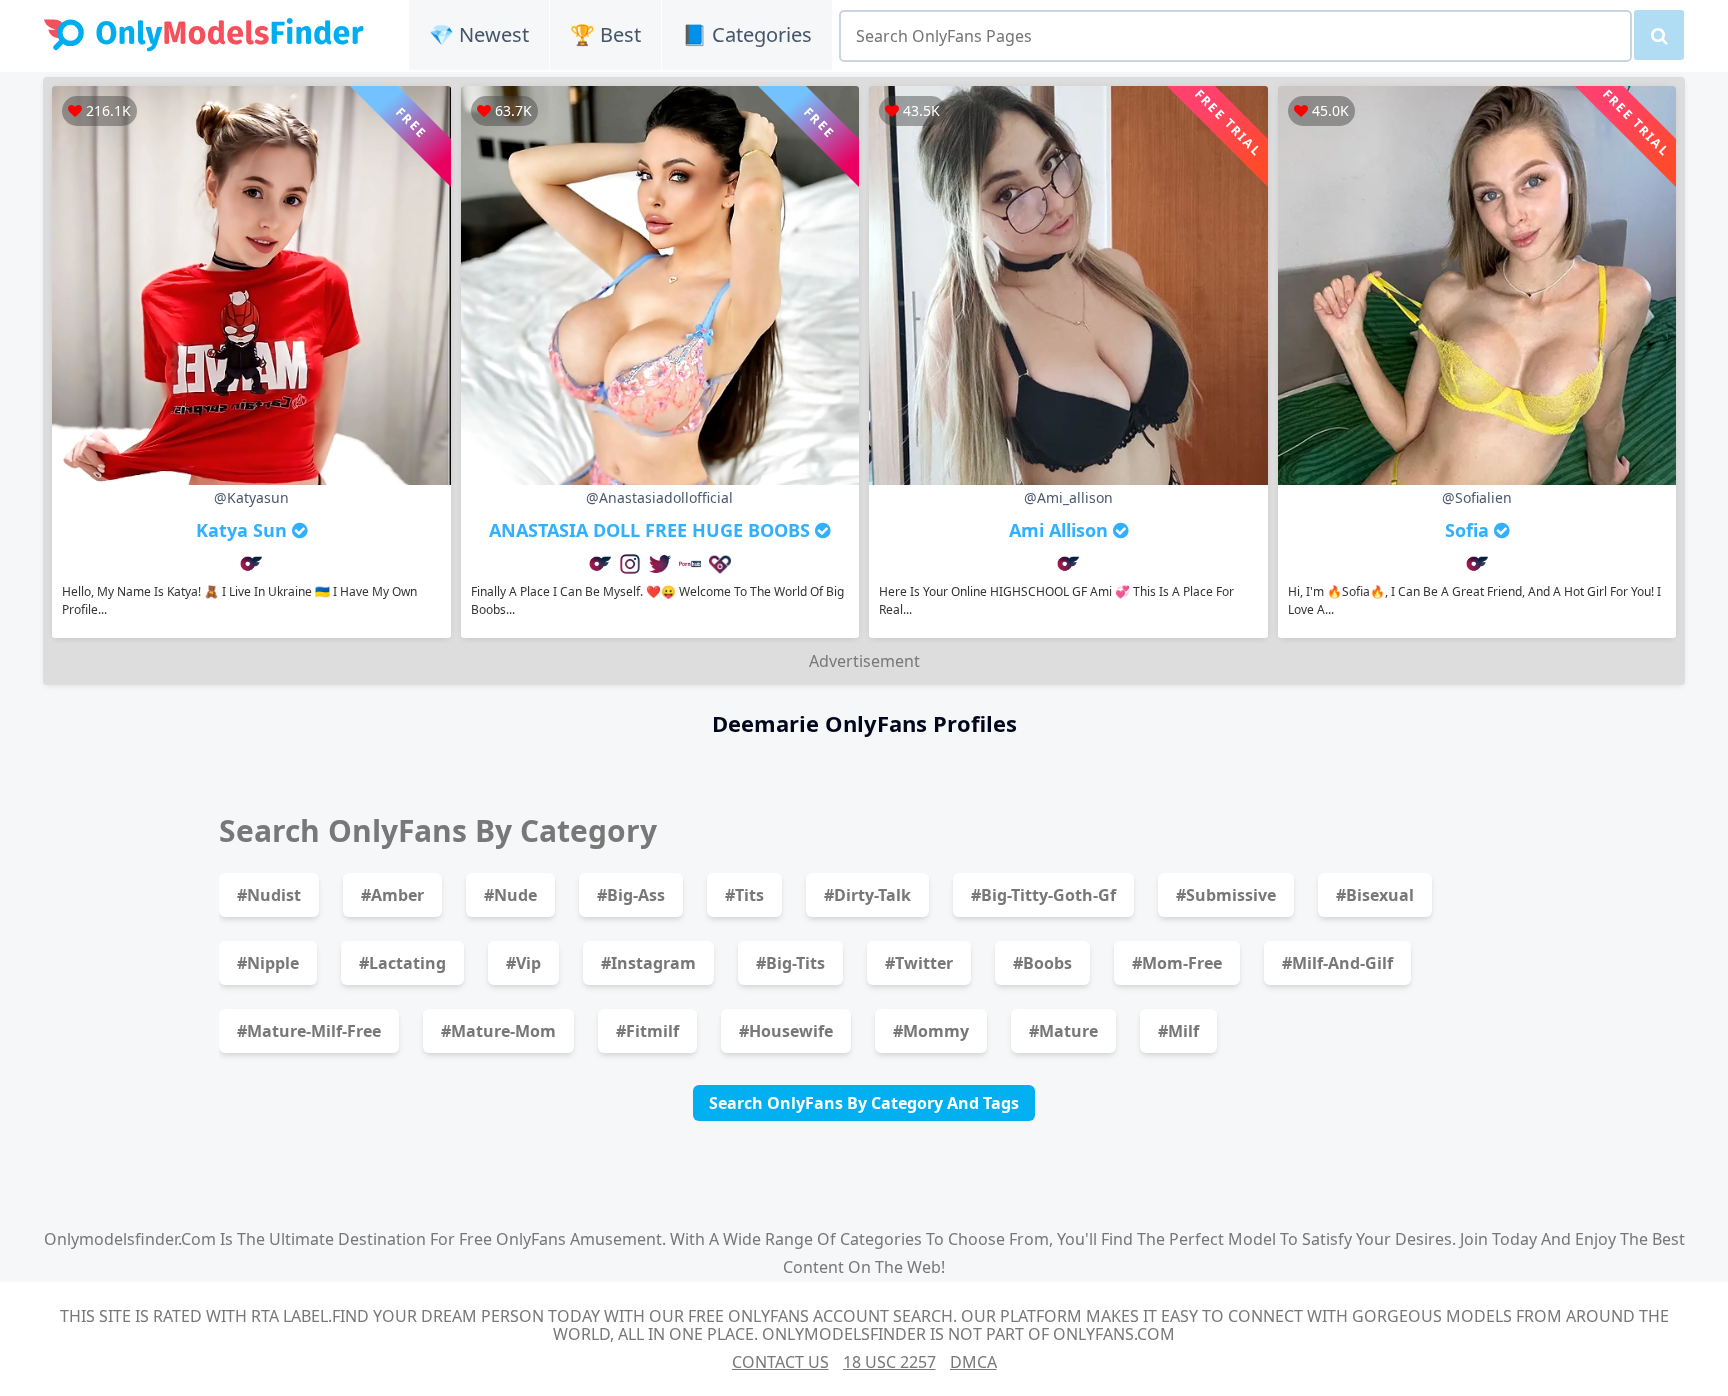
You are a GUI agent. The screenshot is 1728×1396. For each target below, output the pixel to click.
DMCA (973, 1362)
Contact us (780, 1362)
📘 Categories (747, 34)
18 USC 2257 (889, 1362)
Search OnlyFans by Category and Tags (864, 1103)
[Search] (1659, 35)
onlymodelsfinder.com (130, 1239)
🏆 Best (605, 34)
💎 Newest (479, 34)
